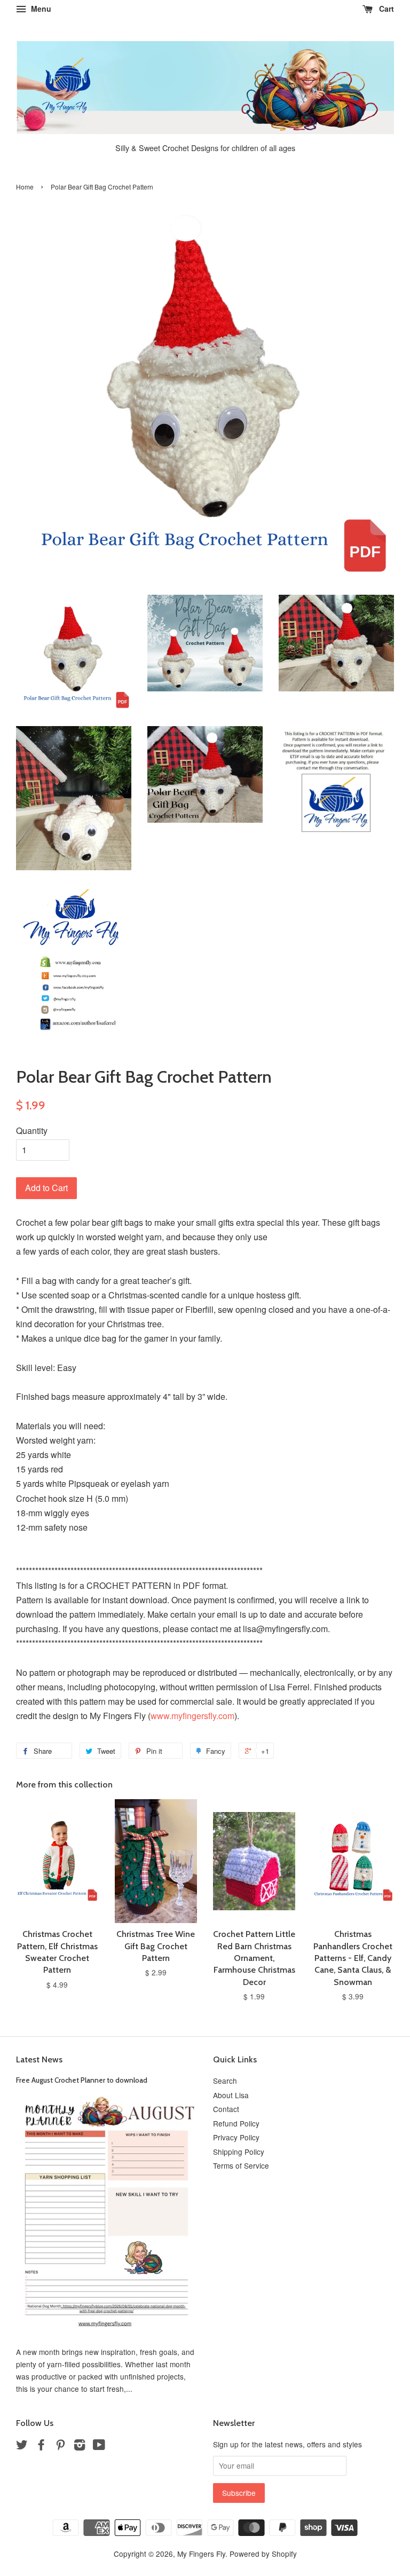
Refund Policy (236, 2123)
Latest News (39, 2059)
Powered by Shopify (263, 2554)
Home (25, 187)
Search (225, 2081)
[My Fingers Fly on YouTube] (99, 2446)
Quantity (32, 1131)
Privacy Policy (236, 2137)
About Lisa (231, 2095)
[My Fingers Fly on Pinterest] (60, 2446)
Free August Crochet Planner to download (82, 2080)
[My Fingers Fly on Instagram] (80, 2446)
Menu (40, 9)
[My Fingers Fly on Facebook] (41, 2446)
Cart (385, 9)
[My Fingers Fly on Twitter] (22, 2446)
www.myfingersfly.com (192, 1716)
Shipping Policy (239, 2152)
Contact (226, 2109)
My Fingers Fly (201, 2554)
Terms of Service (241, 2165)
